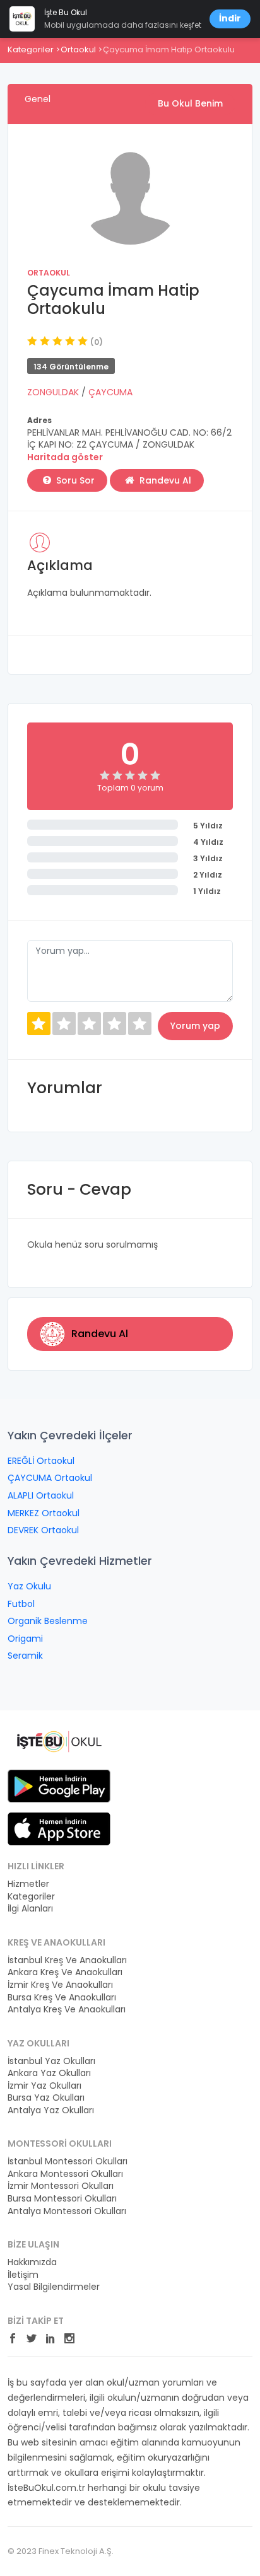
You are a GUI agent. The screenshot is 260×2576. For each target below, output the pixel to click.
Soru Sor (74, 480)
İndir (230, 18)
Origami (25, 1639)
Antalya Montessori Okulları (67, 2211)
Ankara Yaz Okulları (49, 2073)
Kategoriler (31, 49)
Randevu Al (164, 480)
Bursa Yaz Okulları (46, 2098)
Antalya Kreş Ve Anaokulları (67, 2010)
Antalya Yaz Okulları (51, 2110)
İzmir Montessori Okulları (61, 2186)
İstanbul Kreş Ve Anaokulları (67, 1960)
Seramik (25, 1656)
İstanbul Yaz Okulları (51, 2061)
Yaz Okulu (29, 1586)
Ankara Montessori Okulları (65, 2174)
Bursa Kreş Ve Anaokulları (62, 1998)
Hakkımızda (32, 2262)
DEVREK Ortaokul (43, 1530)
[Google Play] (59, 1785)
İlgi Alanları (30, 1909)
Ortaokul (78, 49)
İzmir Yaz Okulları (44, 2086)
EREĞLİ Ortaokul (41, 1461)
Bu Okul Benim (190, 103)
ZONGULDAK (54, 392)
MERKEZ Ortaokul (44, 1513)
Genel (38, 99)
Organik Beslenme (48, 1621)
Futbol (21, 1604)
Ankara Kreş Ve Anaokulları (65, 1972)
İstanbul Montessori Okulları (68, 2161)
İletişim (23, 2275)
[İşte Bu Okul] (59, 1741)
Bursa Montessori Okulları (62, 2199)
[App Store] (59, 1828)
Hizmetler (28, 1884)
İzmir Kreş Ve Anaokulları (60, 1985)
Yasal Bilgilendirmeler (54, 2287)
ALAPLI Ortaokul (41, 1495)
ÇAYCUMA (110, 392)
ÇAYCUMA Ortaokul (50, 1478)
